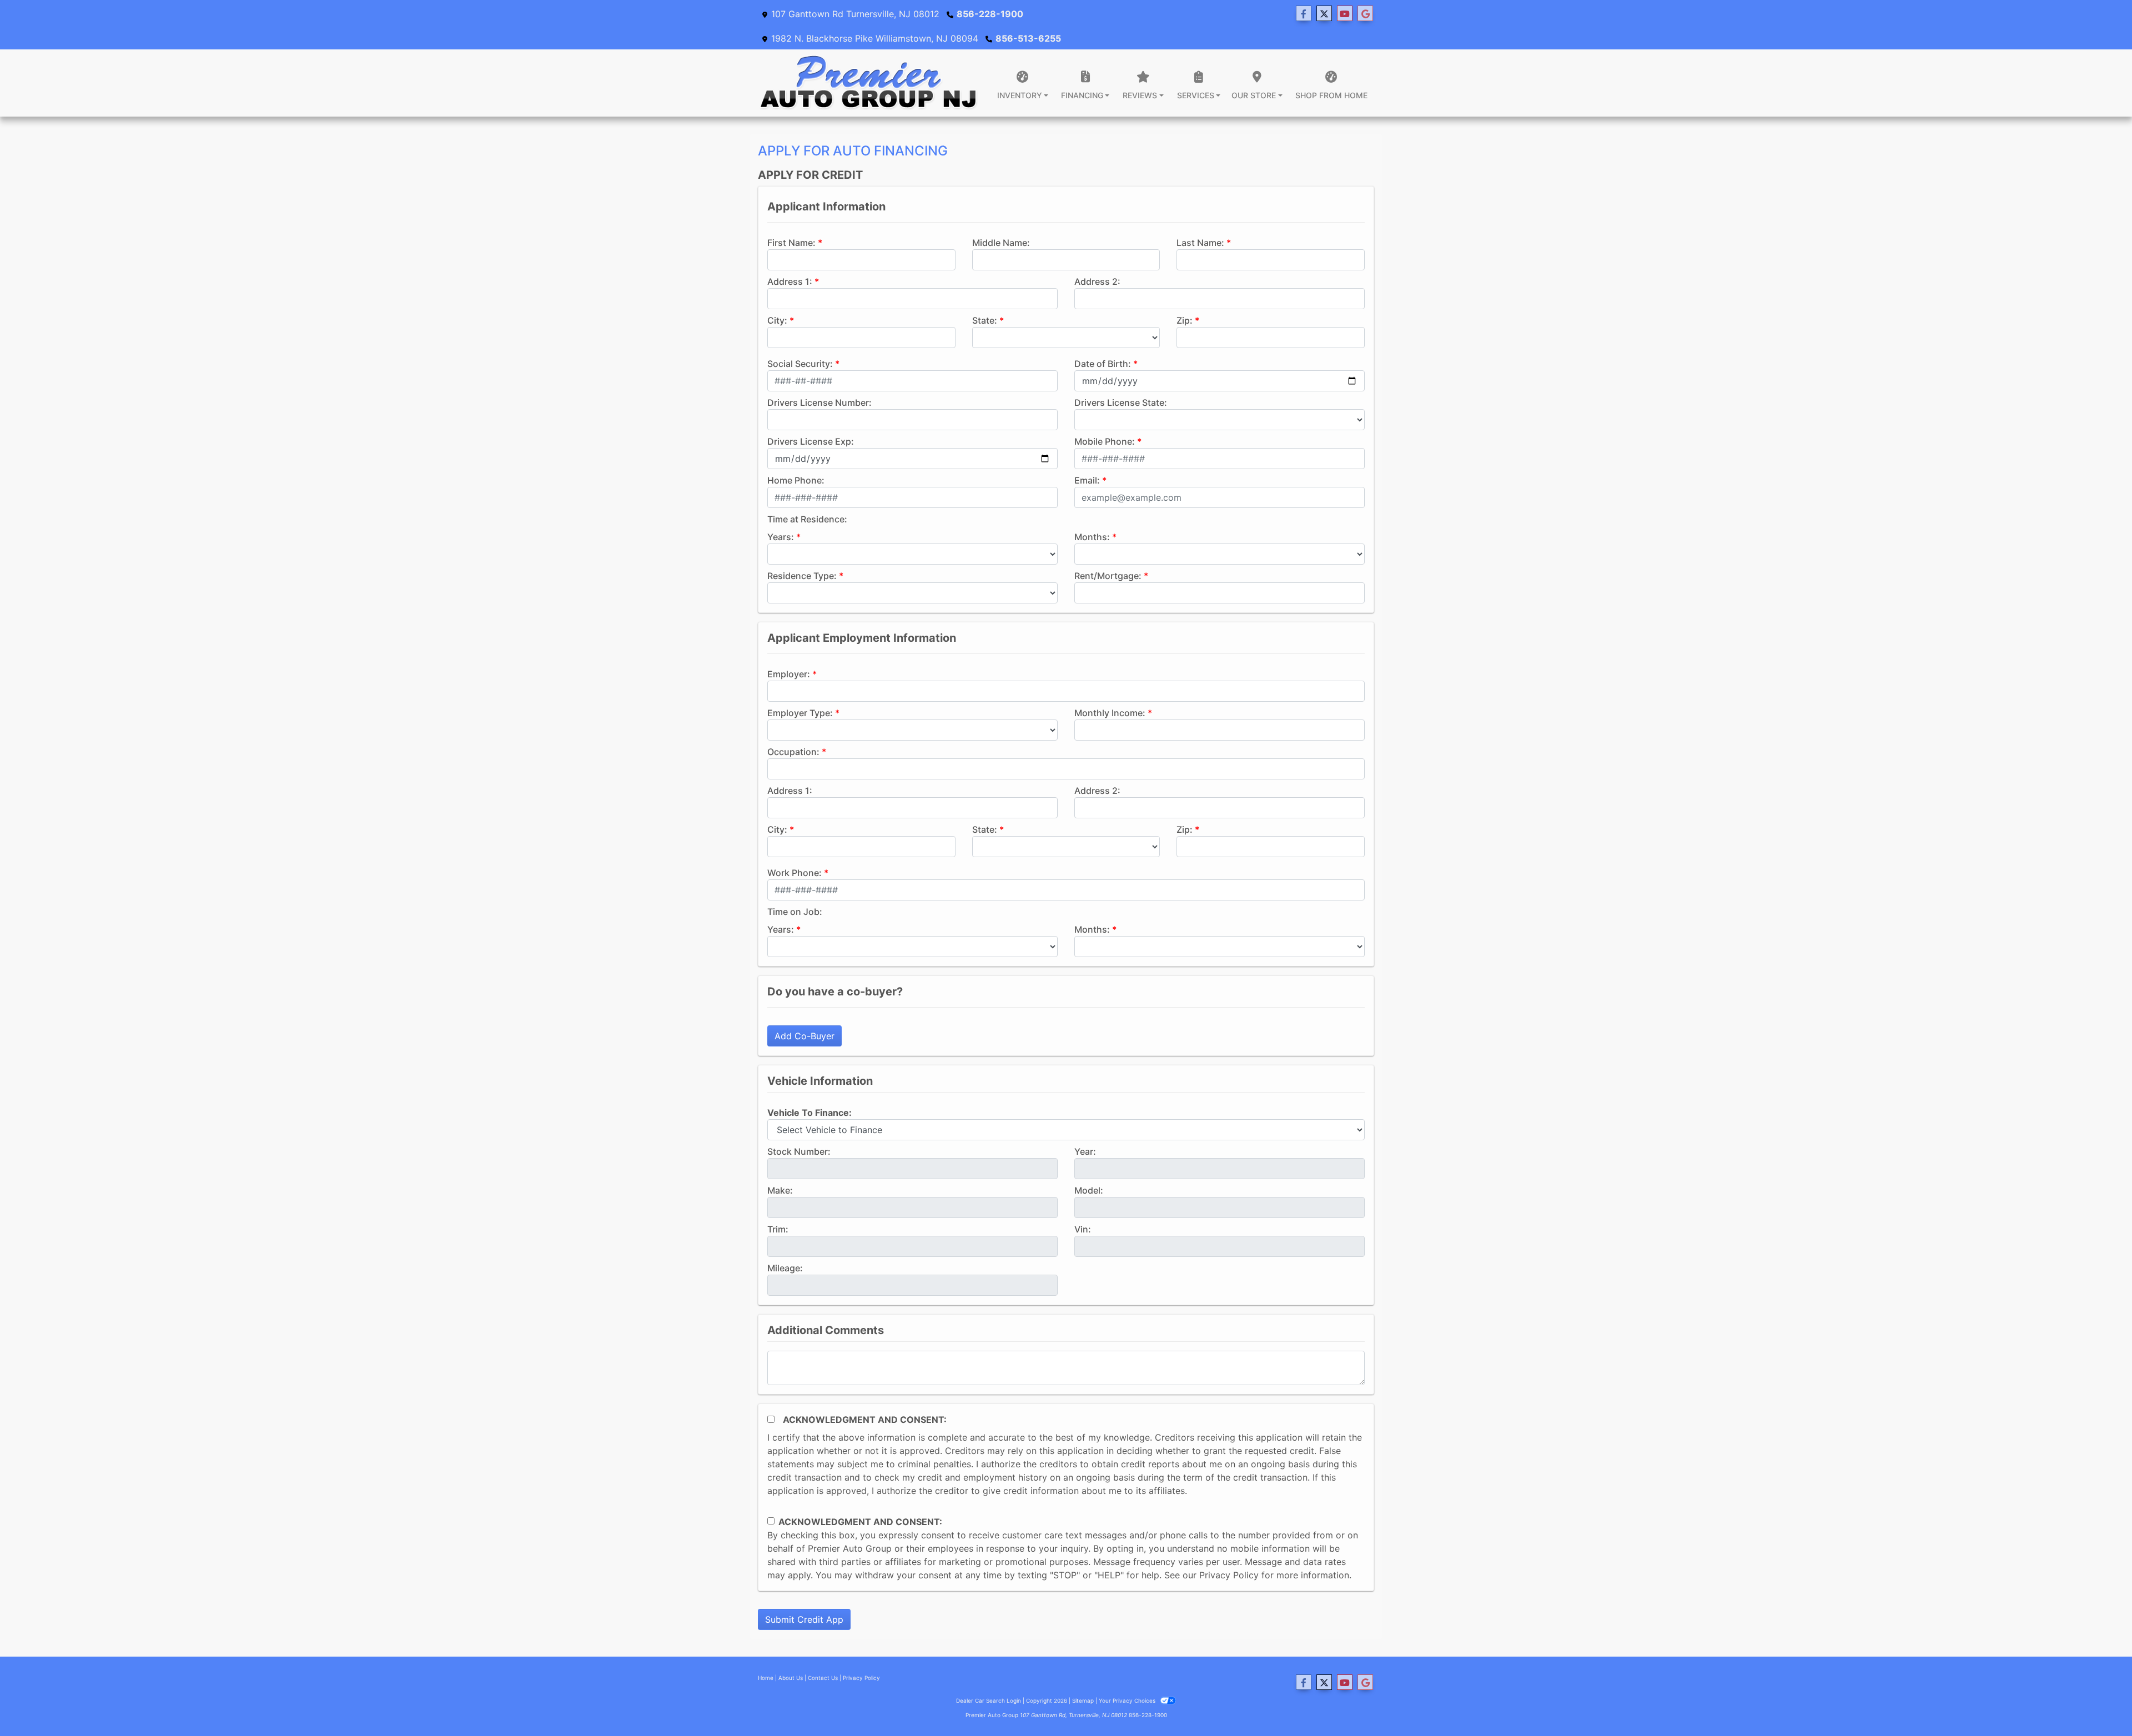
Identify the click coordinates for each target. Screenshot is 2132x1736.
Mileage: (785, 1268)
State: (985, 320)
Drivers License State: (1121, 402)
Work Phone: (795, 873)
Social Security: (800, 364)
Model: (1089, 1190)
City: (777, 320)
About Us (791, 1678)
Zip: (1185, 320)
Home (766, 1678)
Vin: (1083, 1229)
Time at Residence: (807, 519)
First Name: (791, 243)
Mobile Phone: (1105, 441)
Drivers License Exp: (811, 441)
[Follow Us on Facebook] (1304, 14)
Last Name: (1200, 243)
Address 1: (790, 281)
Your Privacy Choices (1128, 1700)
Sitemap (1083, 1700)
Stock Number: (799, 1151)
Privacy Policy (1229, 1575)
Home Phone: (796, 480)
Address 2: (1097, 281)
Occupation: (793, 752)
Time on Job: (795, 912)
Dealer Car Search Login (989, 1700)
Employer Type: (800, 713)
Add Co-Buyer (804, 1036)
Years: (781, 537)
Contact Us (823, 1678)
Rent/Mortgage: (1108, 576)
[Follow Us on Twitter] (1324, 14)
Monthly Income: (1110, 713)
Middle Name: (1001, 243)
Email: (1087, 480)
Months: (1092, 537)
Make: (780, 1190)
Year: (1085, 1151)
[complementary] (2099, 1703)
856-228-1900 (990, 14)
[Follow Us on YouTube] (1345, 14)
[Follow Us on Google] (1365, 14)
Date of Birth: (1103, 364)
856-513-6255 (1028, 38)
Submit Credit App (804, 1619)
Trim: (778, 1229)
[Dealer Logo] (869, 83)
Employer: (789, 674)
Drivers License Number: (819, 402)
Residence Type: (802, 576)
